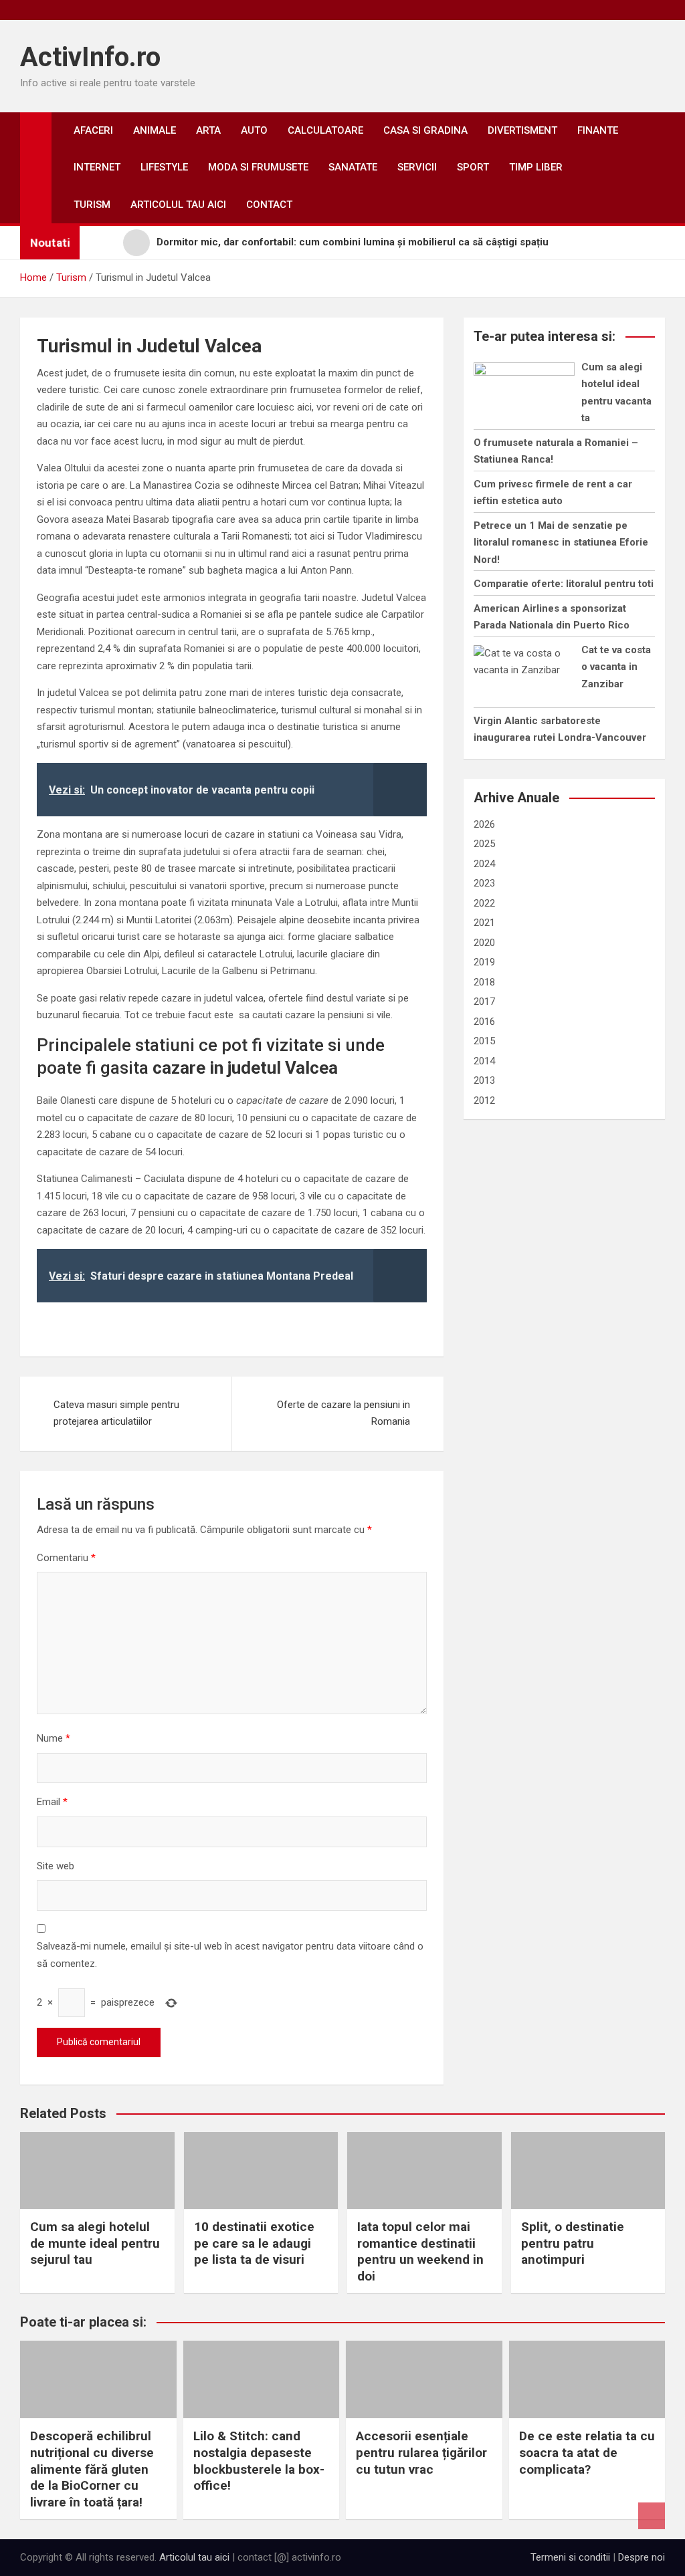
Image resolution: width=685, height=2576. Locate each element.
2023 (484, 883)
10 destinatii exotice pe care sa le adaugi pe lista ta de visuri (254, 2243)
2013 (484, 1080)
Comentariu (66, 1558)
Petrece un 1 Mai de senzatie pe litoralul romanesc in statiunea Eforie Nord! (561, 543)
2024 (484, 864)
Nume (54, 1738)
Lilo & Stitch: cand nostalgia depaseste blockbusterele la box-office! (259, 2461)
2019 (484, 962)
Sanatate (353, 167)
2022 (484, 903)
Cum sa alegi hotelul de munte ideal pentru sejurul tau (95, 2243)
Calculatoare (325, 130)
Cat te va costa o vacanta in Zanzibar (616, 667)
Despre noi (642, 2557)
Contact (269, 205)
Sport (473, 167)
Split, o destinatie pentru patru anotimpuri (573, 2243)
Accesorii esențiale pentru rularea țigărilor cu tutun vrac (421, 2452)
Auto (254, 130)
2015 (484, 1041)
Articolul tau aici (178, 205)
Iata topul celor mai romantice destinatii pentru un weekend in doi (420, 2251)
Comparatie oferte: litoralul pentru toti (564, 584)
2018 (484, 982)
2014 (484, 1061)
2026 (484, 824)
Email (52, 1802)
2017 (484, 1002)
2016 (484, 1022)
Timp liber (536, 167)
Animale (155, 130)
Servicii (417, 167)
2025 (484, 844)
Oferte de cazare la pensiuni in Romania (344, 1413)
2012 (484, 1100)
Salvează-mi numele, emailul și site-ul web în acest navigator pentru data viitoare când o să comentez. (230, 1955)
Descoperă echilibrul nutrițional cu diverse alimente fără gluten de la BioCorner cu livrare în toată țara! (92, 2469)
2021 (484, 923)
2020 (484, 943)
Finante (598, 130)
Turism (92, 205)
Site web (56, 1866)
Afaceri (93, 130)
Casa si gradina (425, 130)
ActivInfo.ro (90, 57)
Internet (97, 167)
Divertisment (522, 130)
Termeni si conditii (570, 2557)
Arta (208, 130)
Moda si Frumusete (258, 167)
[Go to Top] (652, 2516)
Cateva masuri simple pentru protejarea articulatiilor (116, 1413)
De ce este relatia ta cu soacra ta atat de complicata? (587, 2452)
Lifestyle (164, 167)
